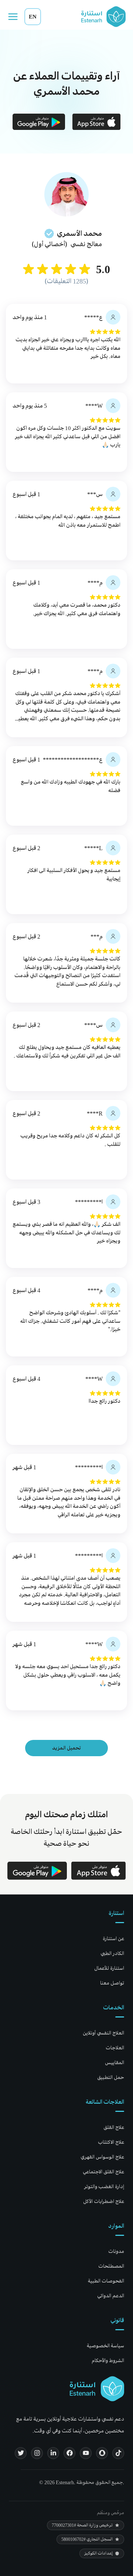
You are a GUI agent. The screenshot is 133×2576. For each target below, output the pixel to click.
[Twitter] (21, 2453)
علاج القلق (114, 2127)
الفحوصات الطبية (106, 2281)
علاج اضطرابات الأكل (104, 2201)
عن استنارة (113, 1938)
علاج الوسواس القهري (102, 2157)
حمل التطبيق (111, 2077)
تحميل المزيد (66, 1748)
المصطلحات (111, 2266)
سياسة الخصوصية (105, 2346)
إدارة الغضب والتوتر (104, 2186)
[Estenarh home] (97, 2389)
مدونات (116, 2251)
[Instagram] (37, 2453)
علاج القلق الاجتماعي (103, 2172)
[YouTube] (86, 2453)
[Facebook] (69, 2453)
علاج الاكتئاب (111, 2142)
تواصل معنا (112, 1983)
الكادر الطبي (112, 1953)
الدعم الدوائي (111, 2296)
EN (33, 16)
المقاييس (115, 2062)
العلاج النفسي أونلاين (103, 2033)
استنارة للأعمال (109, 1968)
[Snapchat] (102, 2453)
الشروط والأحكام (108, 2360)
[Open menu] (13, 17)
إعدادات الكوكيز (98, 2553)
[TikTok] (118, 2453)
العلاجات (115, 2048)
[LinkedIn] (53, 2453)
